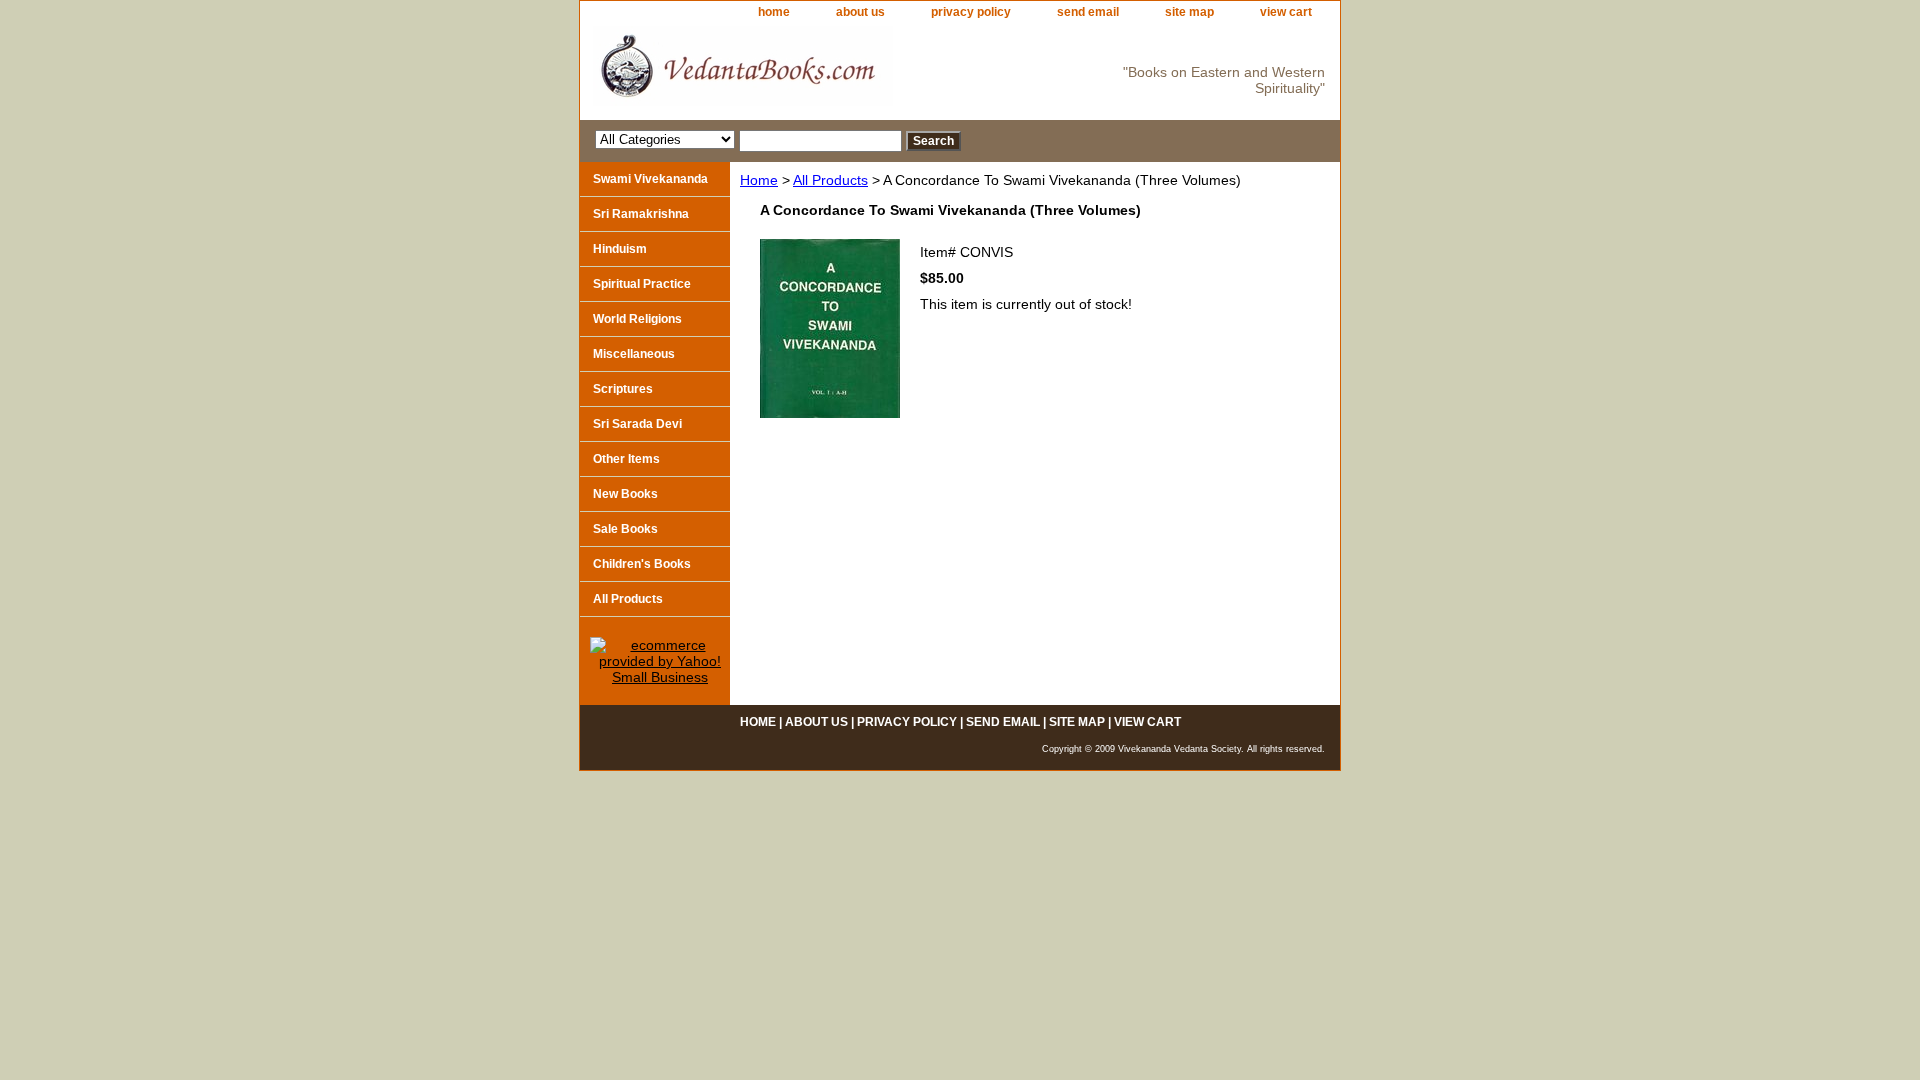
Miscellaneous (634, 354)
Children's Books (642, 564)
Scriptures (623, 389)
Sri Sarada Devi (637, 424)
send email (1088, 12)
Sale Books (625, 529)
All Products (830, 180)
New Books (625, 494)
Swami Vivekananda (650, 179)
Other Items (626, 459)
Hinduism (620, 249)
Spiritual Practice (642, 284)
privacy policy (971, 12)
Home (759, 180)
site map (1189, 12)
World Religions (637, 319)
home (774, 12)
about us (860, 12)
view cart (1286, 12)
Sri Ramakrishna (641, 214)
